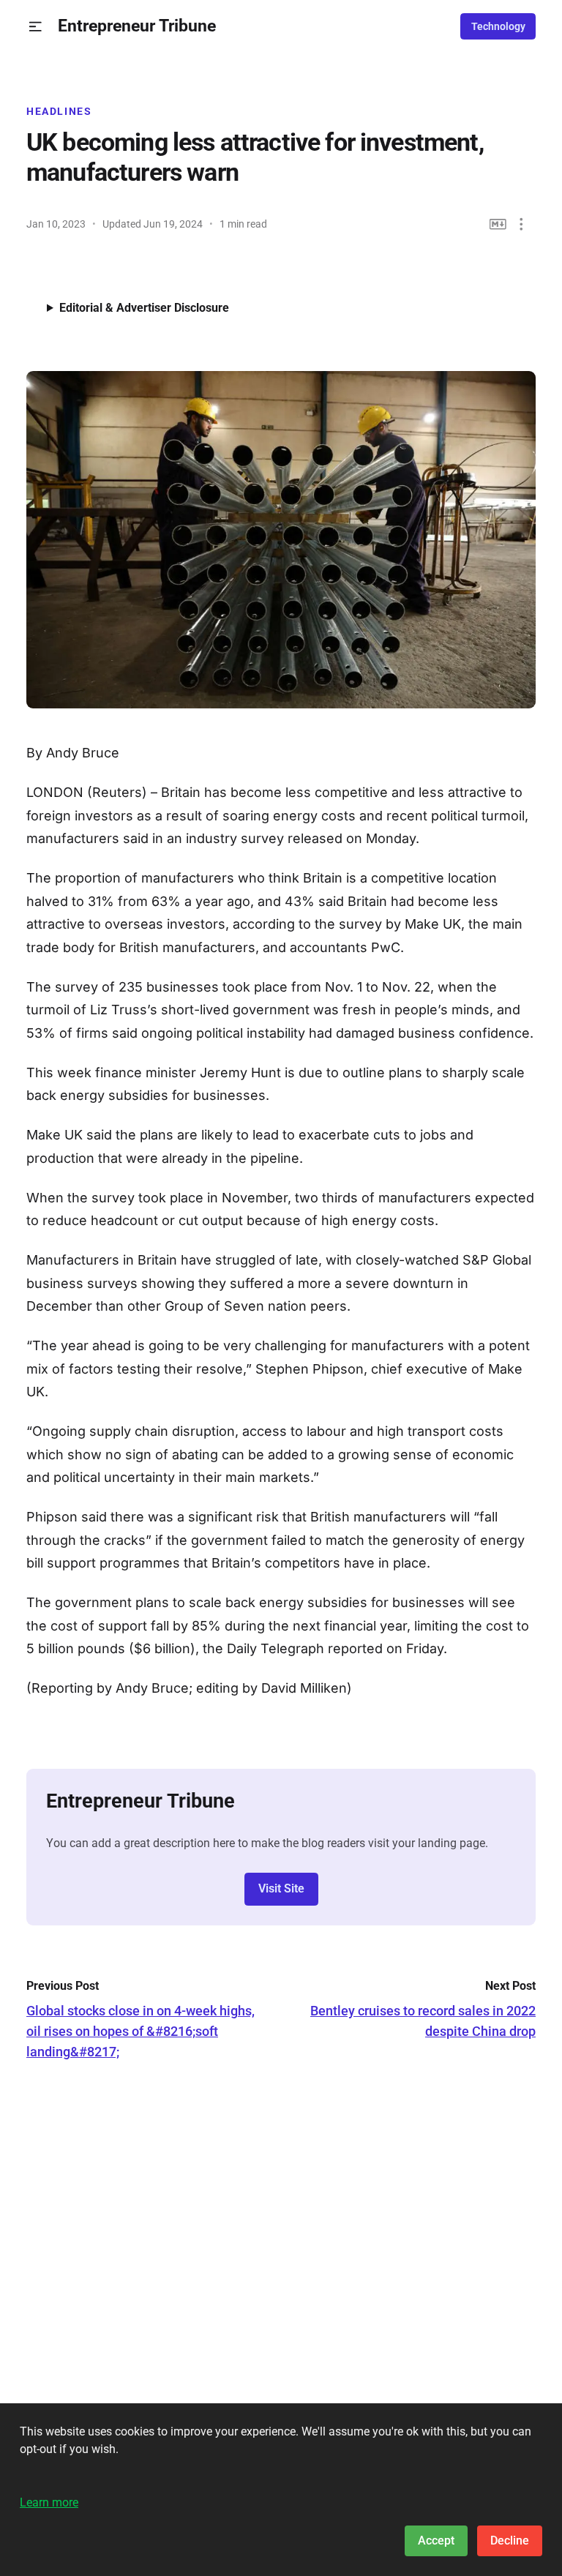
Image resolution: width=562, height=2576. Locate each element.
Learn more (49, 2502)
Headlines (59, 111)
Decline (510, 2541)
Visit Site (281, 1888)
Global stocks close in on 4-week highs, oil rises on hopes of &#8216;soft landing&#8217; (140, 2031)
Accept (436, 2541)
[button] (35, 27)
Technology (498, 26)
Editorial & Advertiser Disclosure (144, 308)
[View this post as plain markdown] (498, 224)
